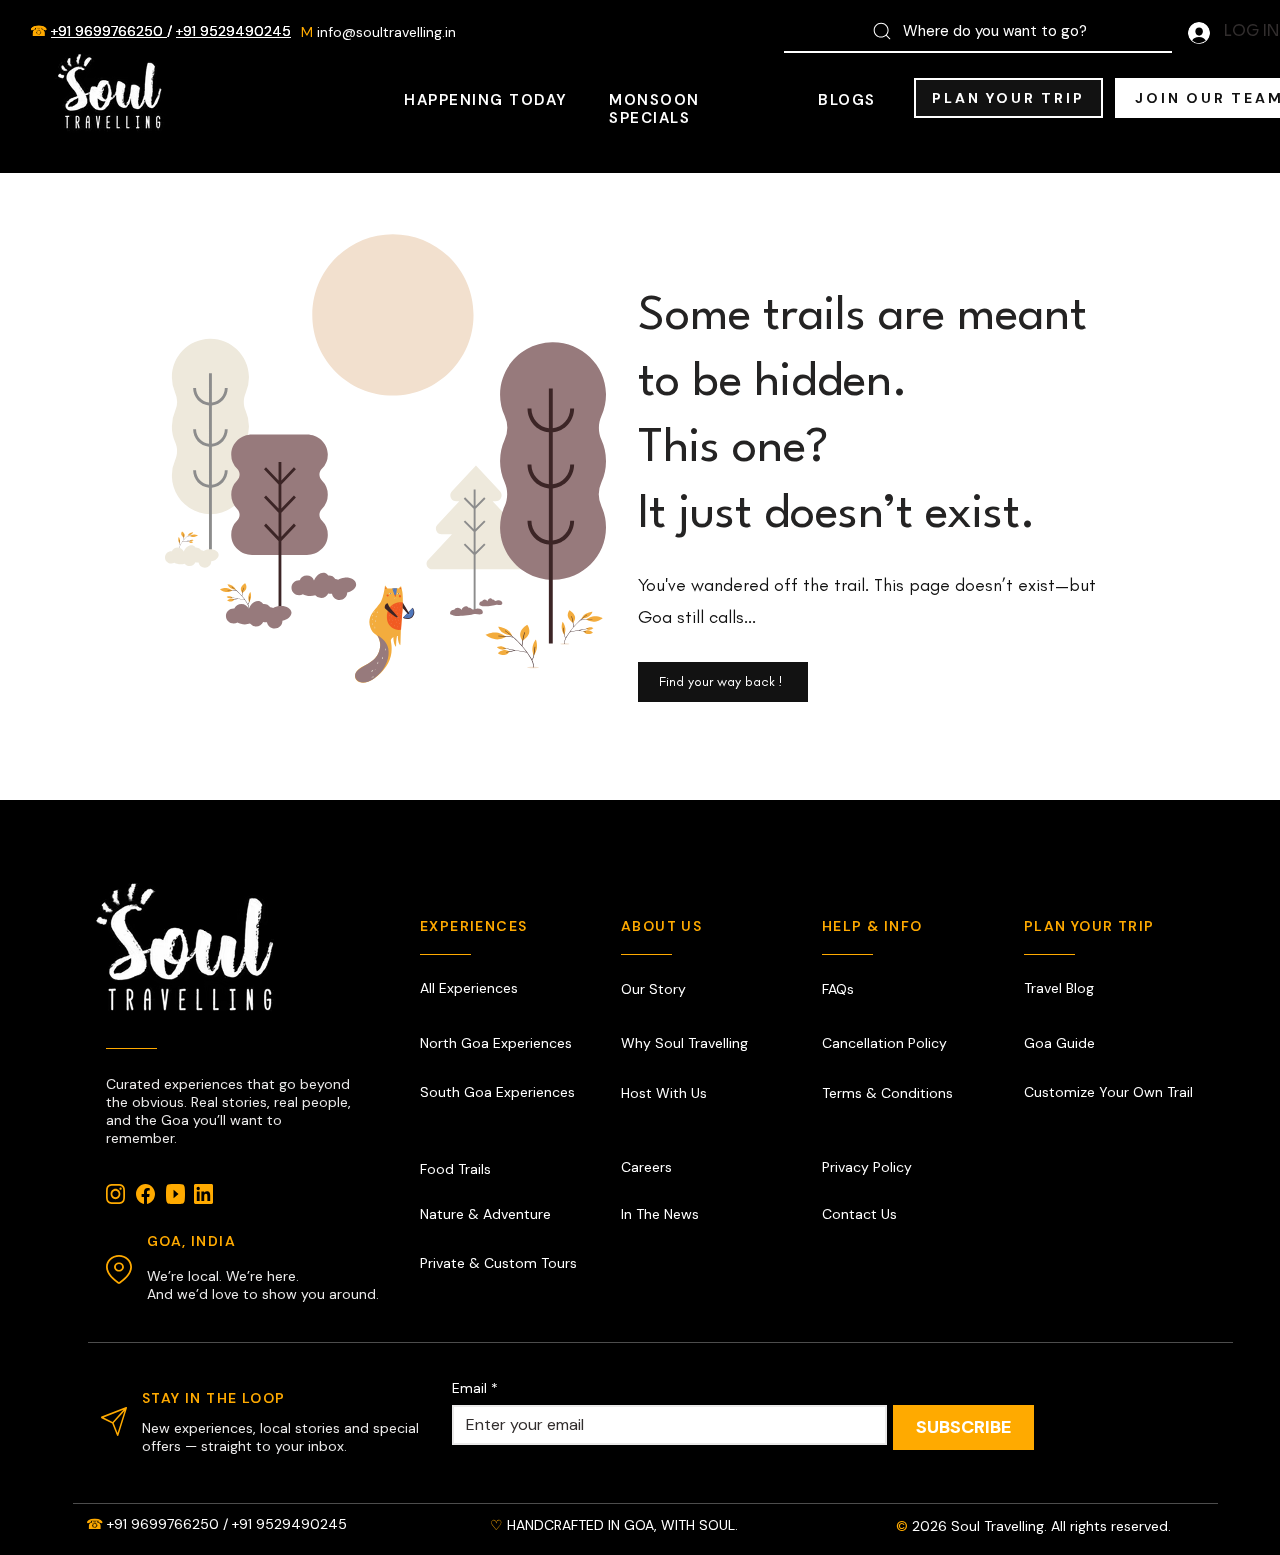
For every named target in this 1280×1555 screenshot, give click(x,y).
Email (475, 1388)
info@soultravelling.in (386, 32)
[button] (1008, 98)
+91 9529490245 (233, 31)
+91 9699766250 (109, 31)
